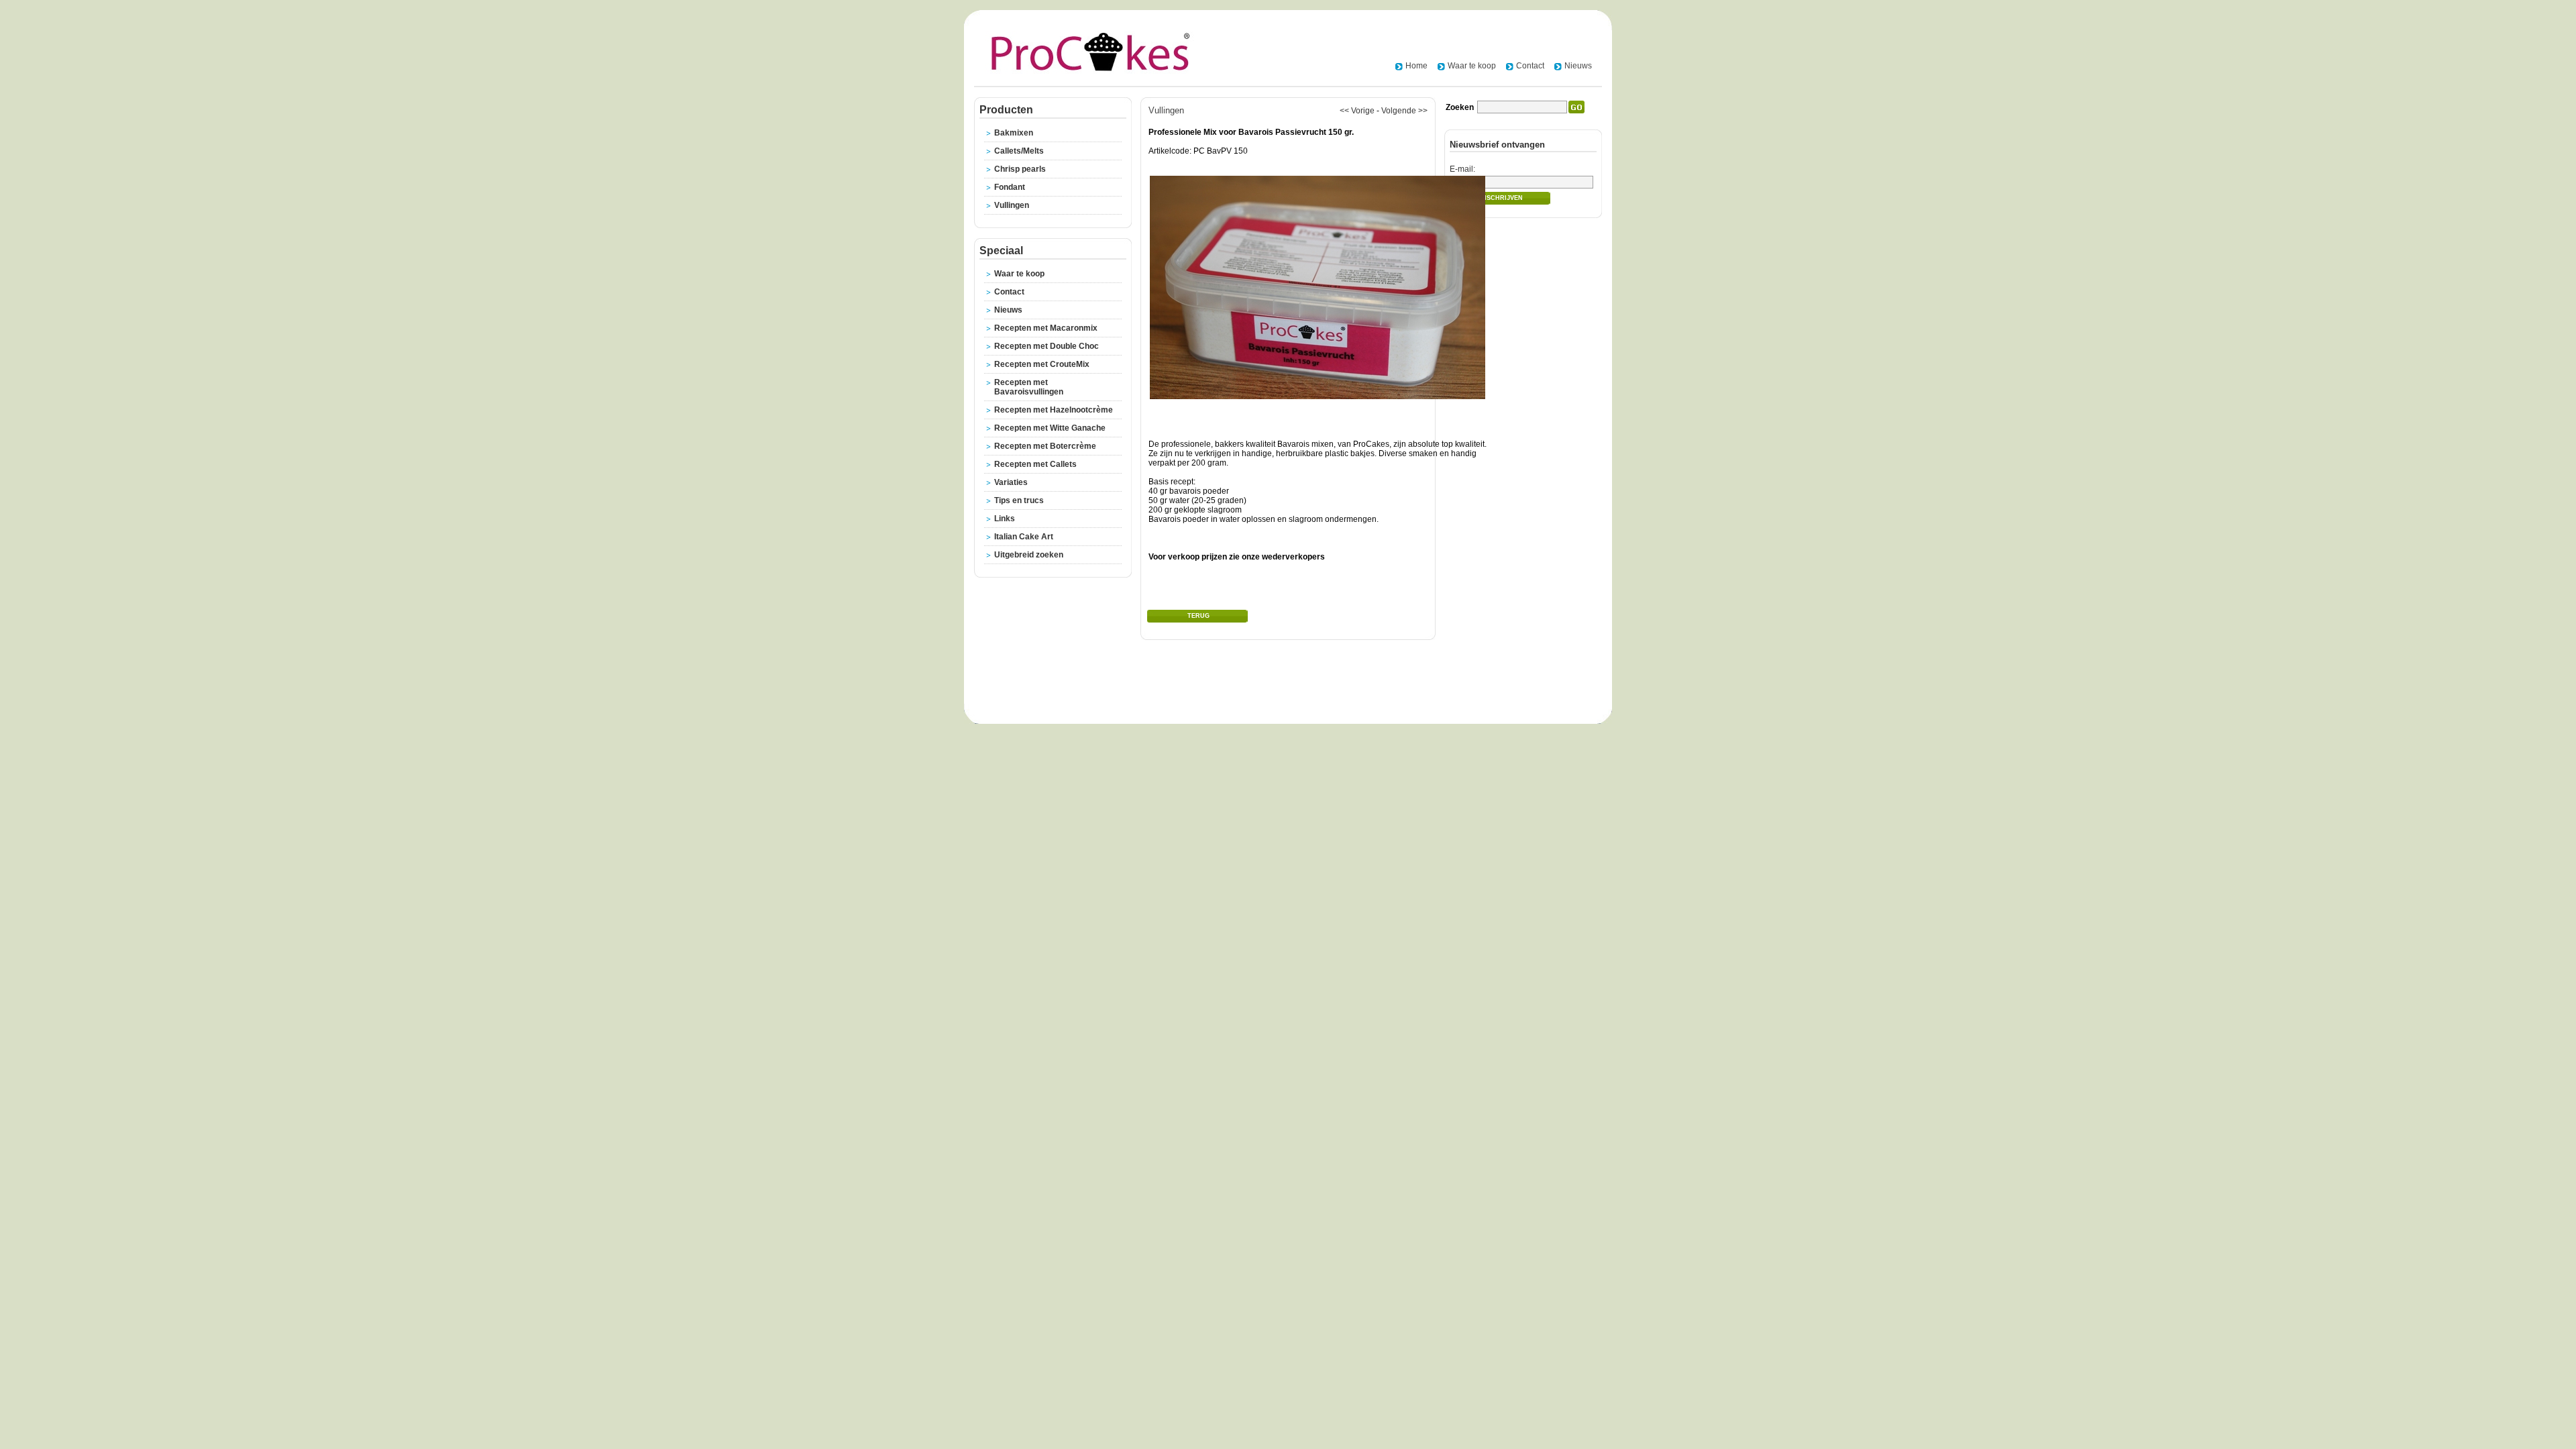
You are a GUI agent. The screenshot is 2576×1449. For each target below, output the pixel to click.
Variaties (1011, 482)
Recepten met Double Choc (1046, 346)
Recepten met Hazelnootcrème (1054, 410)
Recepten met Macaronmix (1046, 328)
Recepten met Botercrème (1045, 446)
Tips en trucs (1019, 500)
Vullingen (1012, 205)
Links (1005, 519)
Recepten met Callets (1035, 464)
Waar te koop (1019, 274)
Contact (1009, 292)
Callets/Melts (1019, 151)
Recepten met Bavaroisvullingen (1029, 387)
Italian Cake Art (1024, 537)
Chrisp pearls (1020, 169)
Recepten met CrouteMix (1042, 364)
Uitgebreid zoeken (1029, 555)
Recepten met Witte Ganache (1050, 428)
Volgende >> (1404, 111)
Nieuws (1008, 310)
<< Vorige (1357, 111)
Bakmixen (1014, 133)
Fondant (1010, 187)
